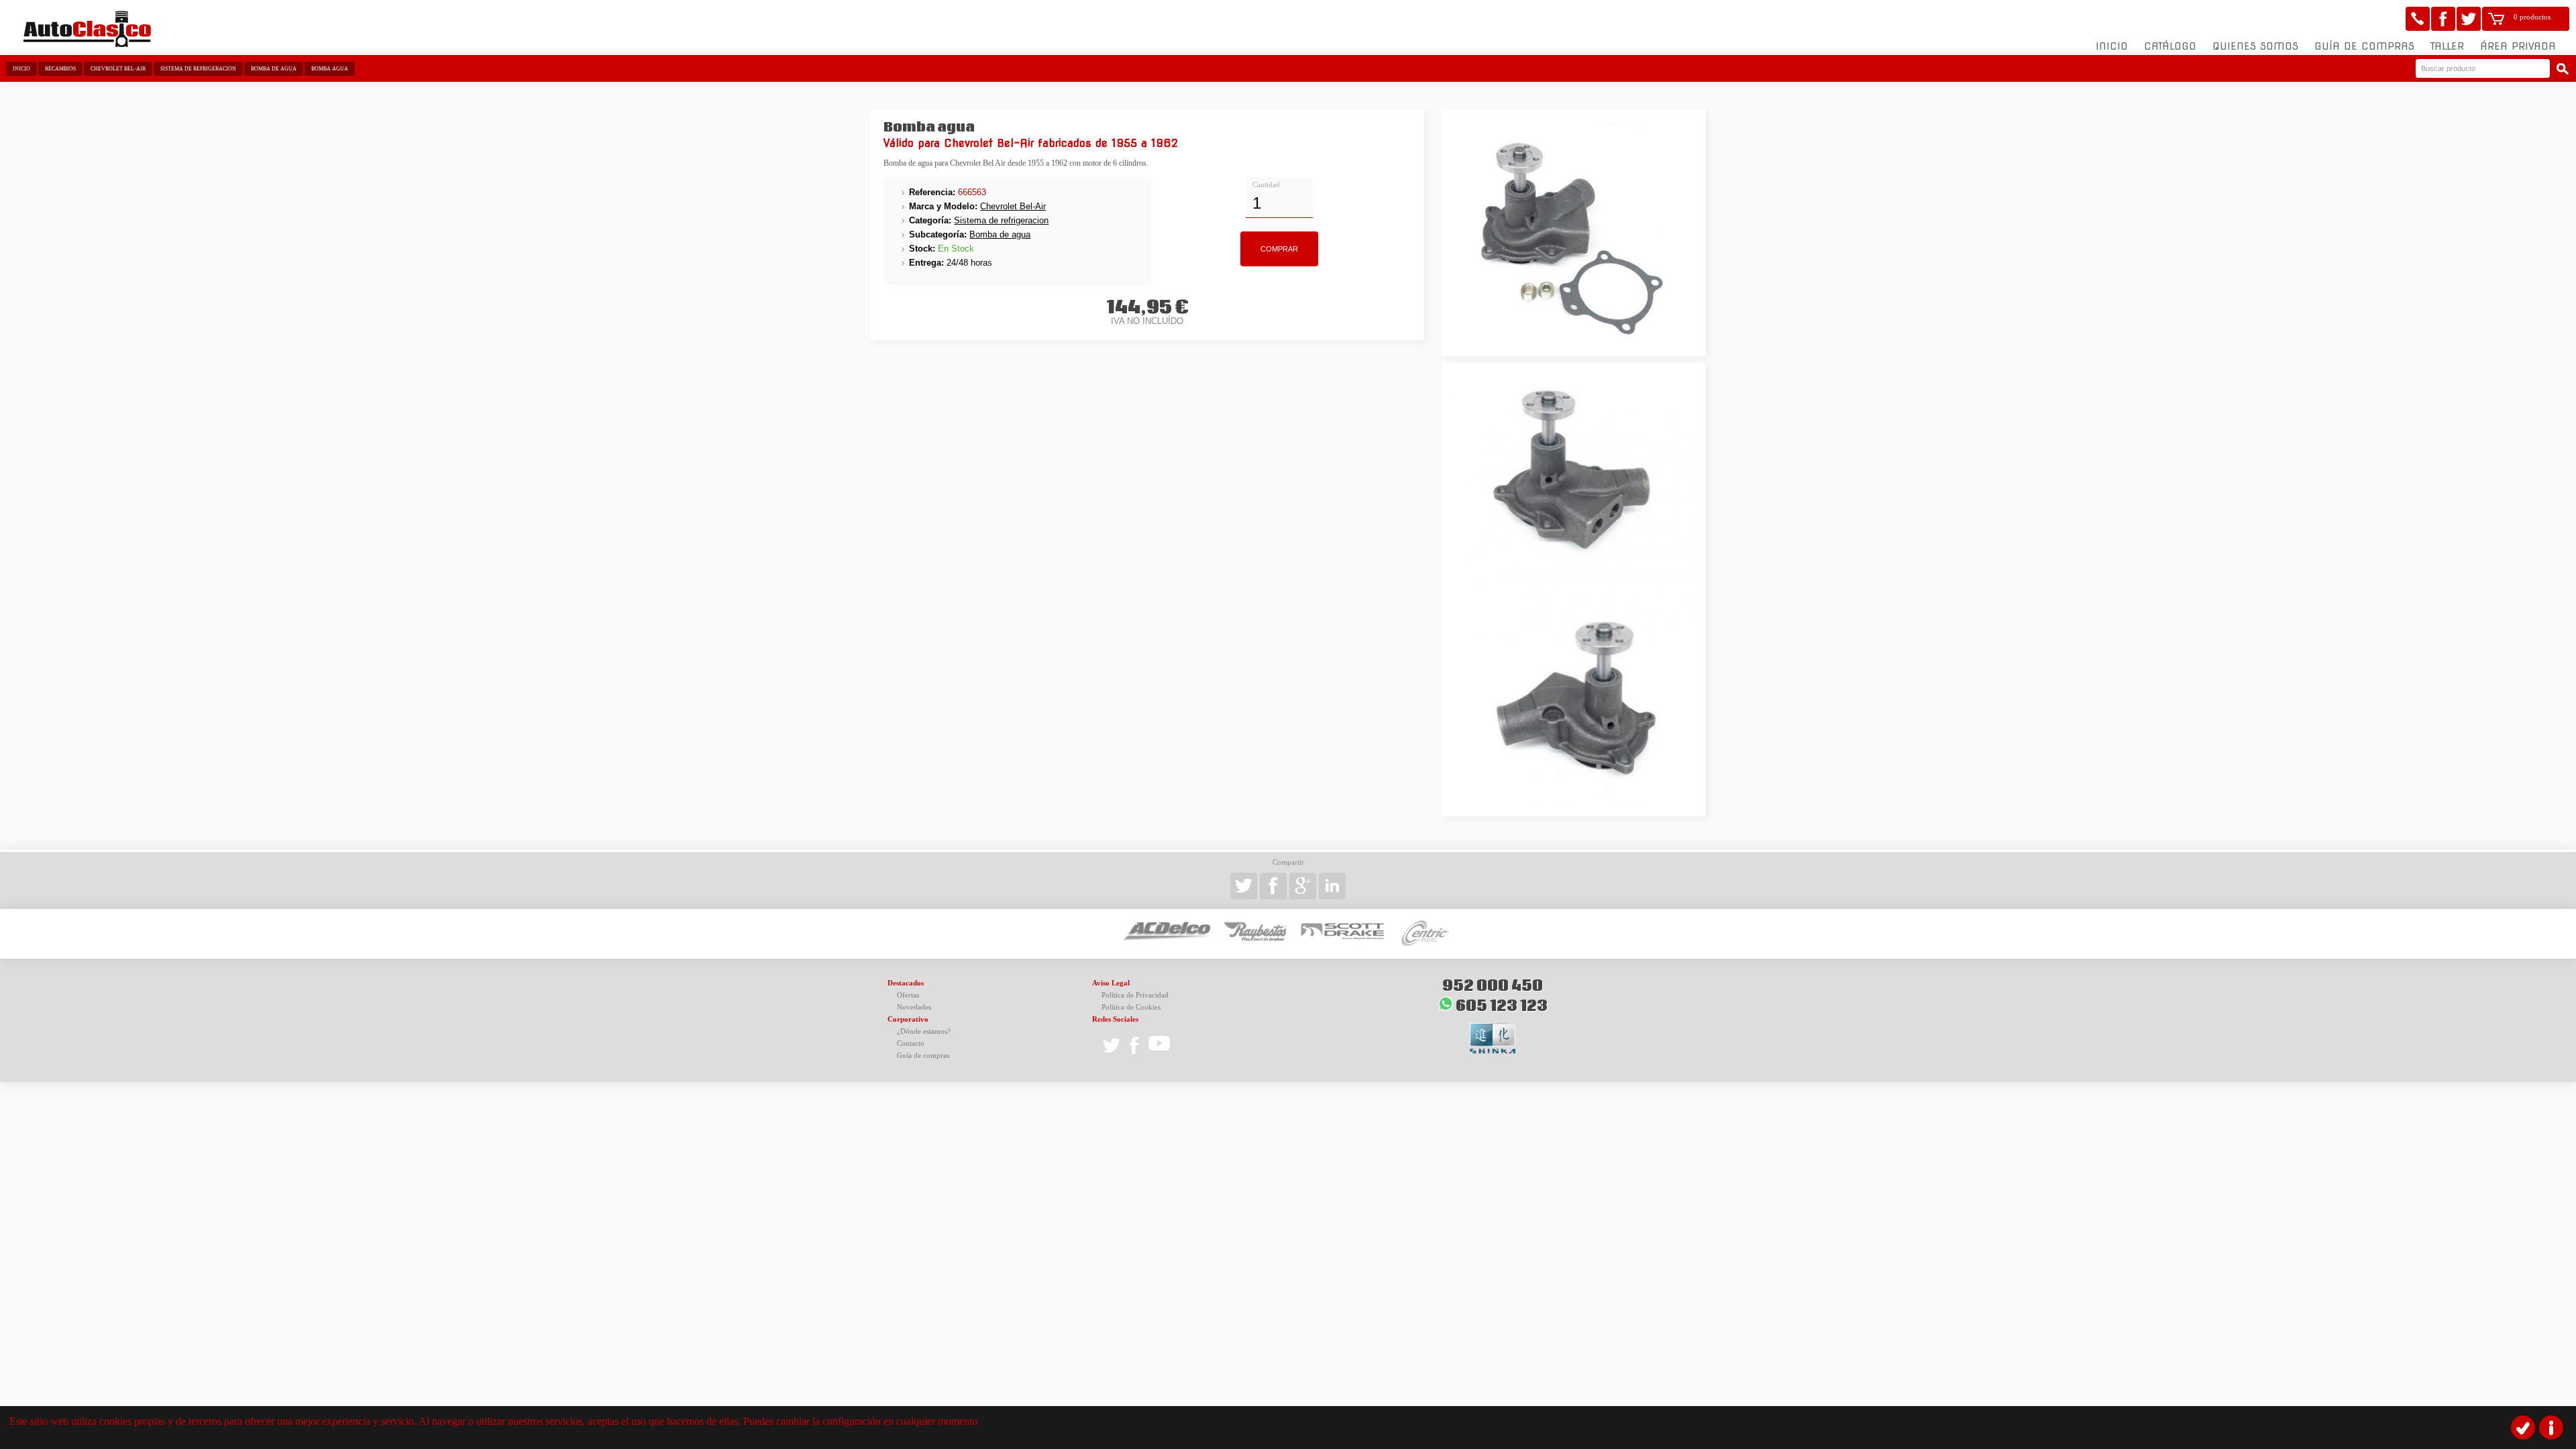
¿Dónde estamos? (924, 1031)
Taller (2447, 46)
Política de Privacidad (1135, 995)
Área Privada (2518, 46)
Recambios (60, 69)
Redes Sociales (1115, 1019)
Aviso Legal (1111, 983)
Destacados (906, 983)
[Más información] (2551, 1428)
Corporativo (908, 1019)
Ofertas (908, 995)
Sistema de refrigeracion (198, 69)
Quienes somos (2255, 46)
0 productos (2532, 17)
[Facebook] (2443, 19)
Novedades (914, 1007)
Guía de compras (2364, 46)
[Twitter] (2469, 19)
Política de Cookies (1131, 1007)
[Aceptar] (2523, 1428)
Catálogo (2170, 46)
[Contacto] (2418, 19)
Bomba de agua (274, 69)
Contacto (911, 1043)
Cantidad (1266, 185)
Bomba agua (330, 69)
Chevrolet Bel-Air (118, 69)
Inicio (2112, 46)
